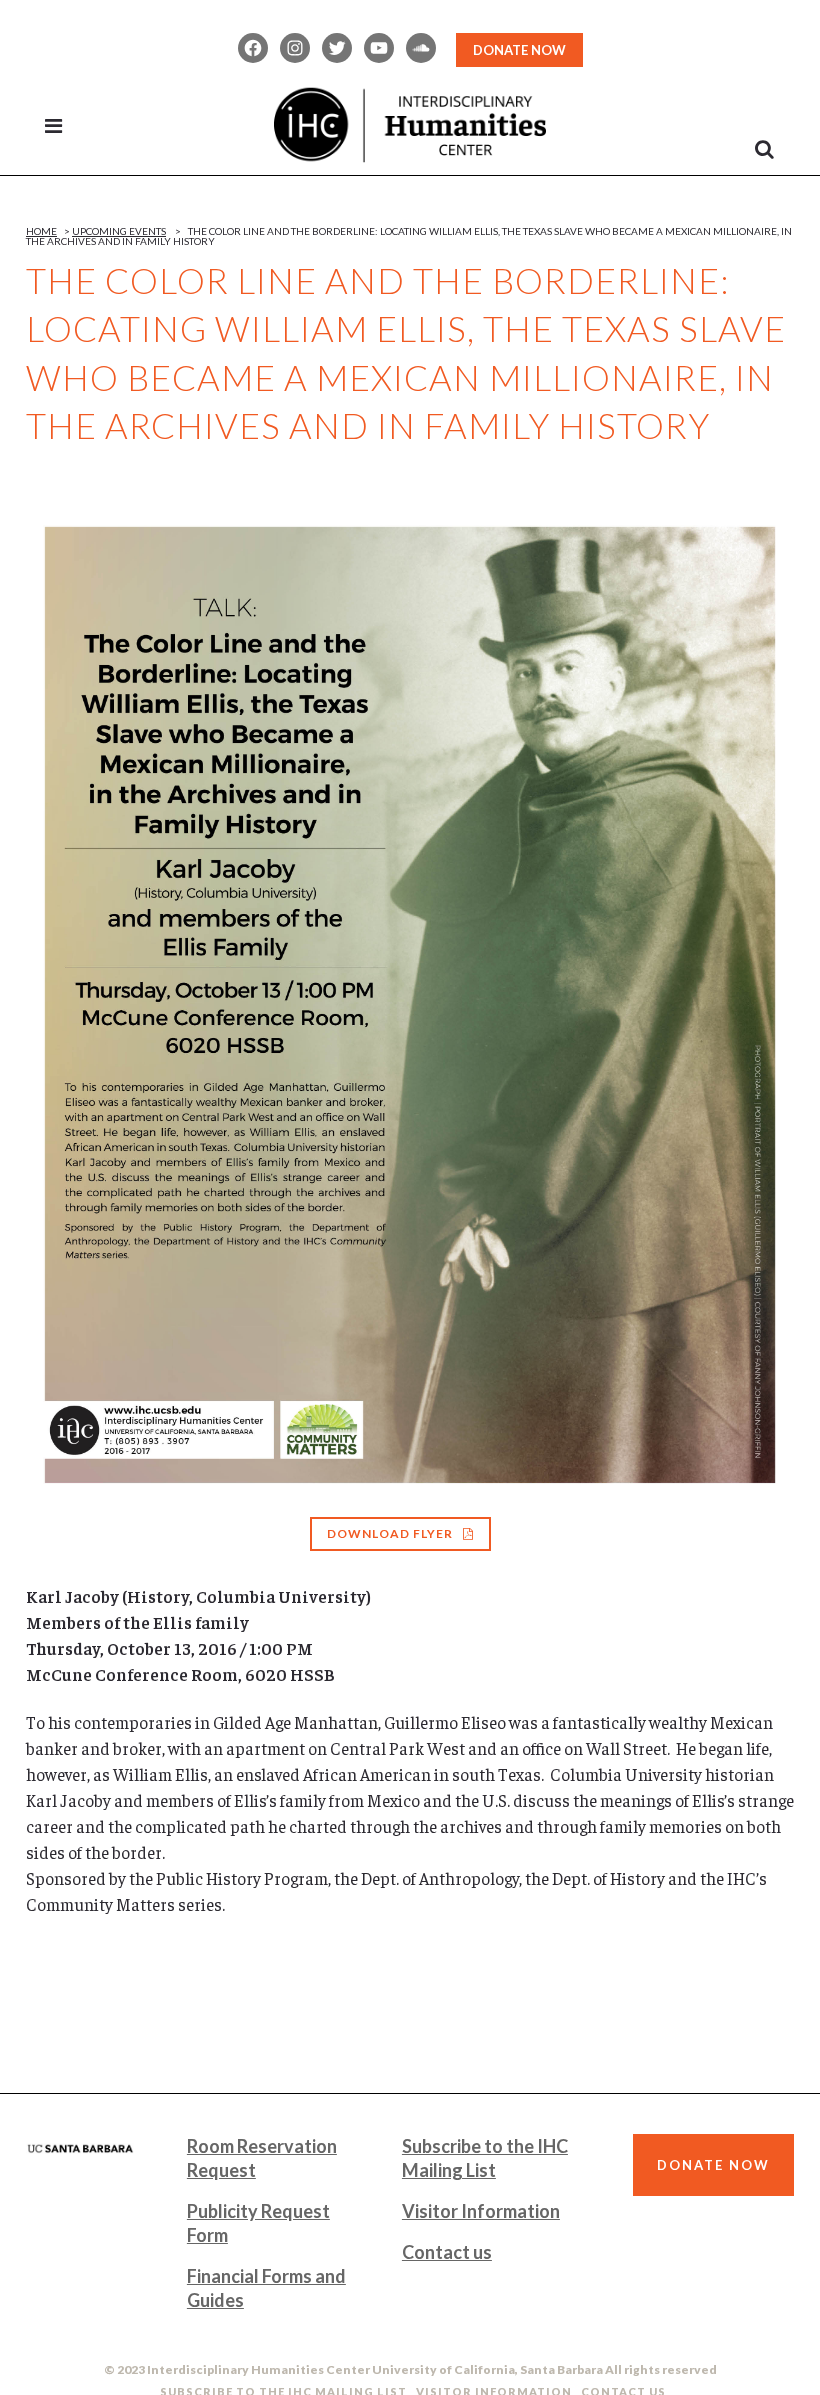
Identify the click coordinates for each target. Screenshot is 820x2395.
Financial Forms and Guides (266, 2288)
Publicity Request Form (258, 2223)
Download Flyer (390, 1533)
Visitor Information (481, 2211)
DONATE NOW (519, 50)
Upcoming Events (119, 231)
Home (41, 231)
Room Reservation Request (262, 2158)
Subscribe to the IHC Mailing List (485, 2158)
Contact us (447, 2252)
